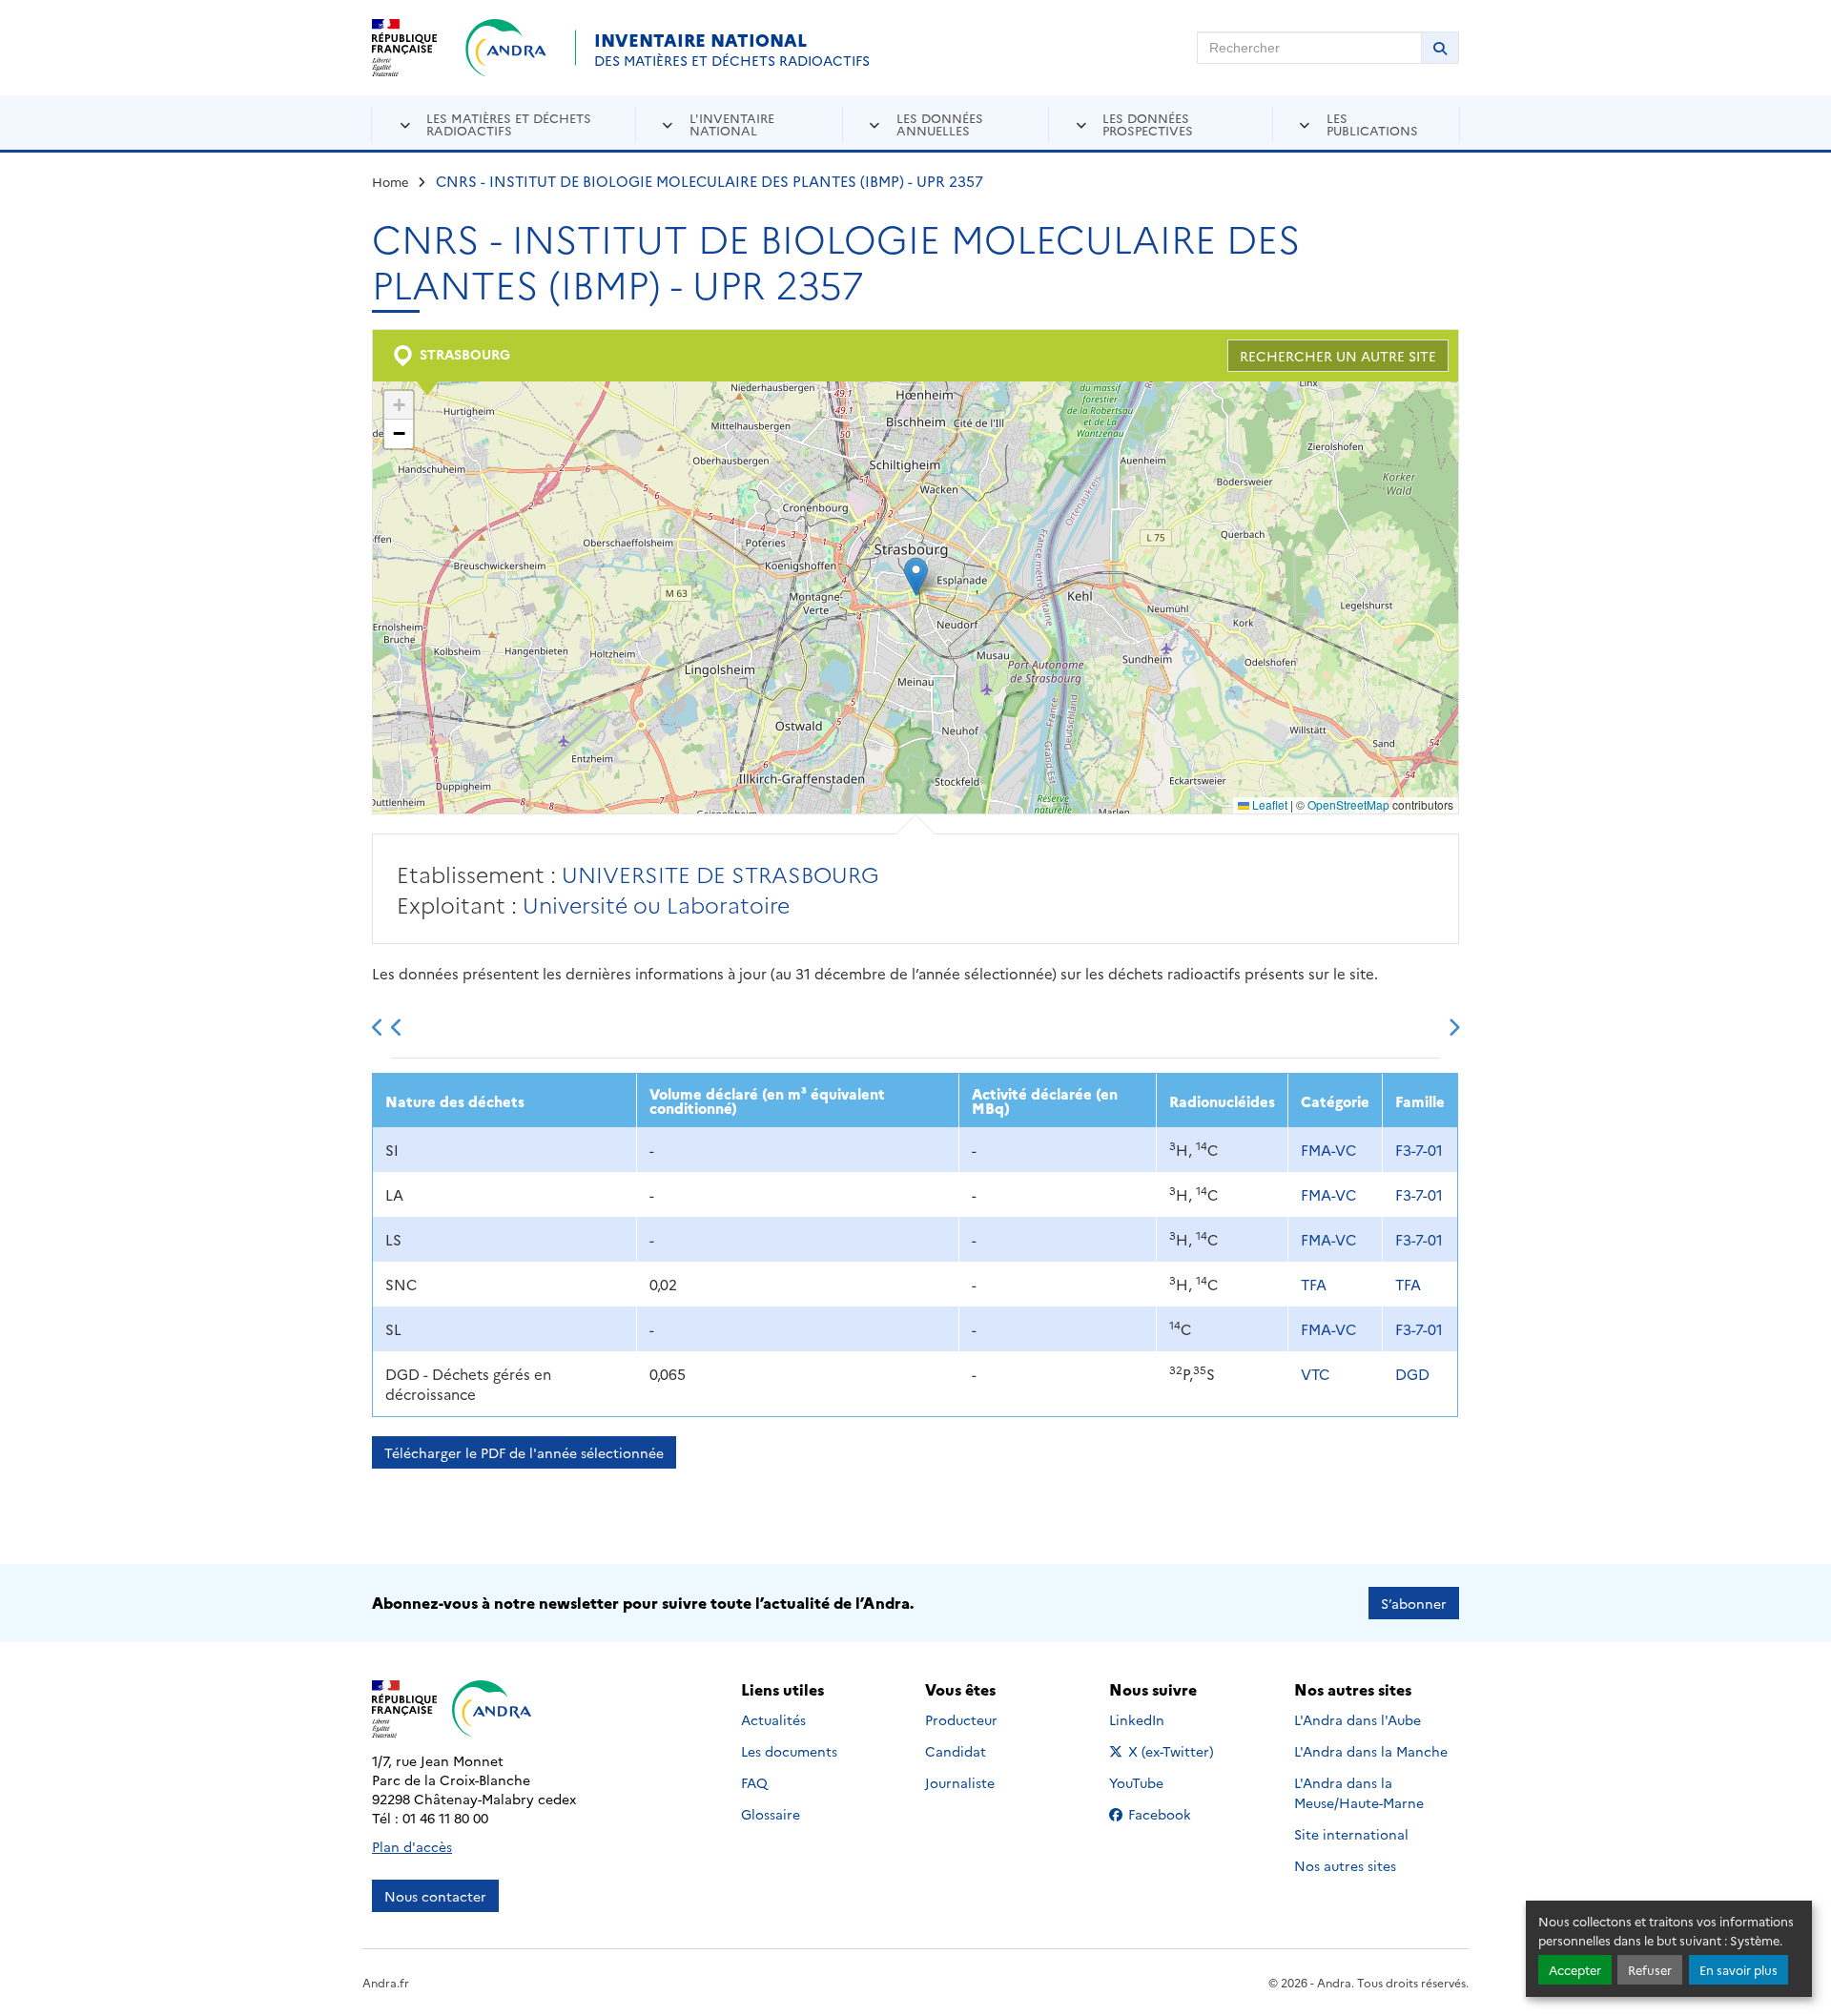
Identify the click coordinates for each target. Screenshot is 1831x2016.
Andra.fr (386, 1982)
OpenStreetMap (1348, 804)
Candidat (956, 1751)
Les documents (789, 1751)
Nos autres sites (1345, 1865)
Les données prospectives (1148, 123)
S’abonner (1414, 1603)
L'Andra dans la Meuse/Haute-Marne (1359, 1792)
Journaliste (960, 1782)
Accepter (1575, 1970)
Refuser (1650, 1970)
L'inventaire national (732, 123)
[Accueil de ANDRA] (506, 48)
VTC (1315, 1374)
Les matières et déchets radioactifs (509, 123)
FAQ (754, 1782)
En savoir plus (1738, 1970)
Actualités (773, 1719)
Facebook (1172, 1814)
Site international (1351, 1834)
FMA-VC (1328, 1150)
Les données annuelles (940, 123)
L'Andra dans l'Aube (1358, 1719)
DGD (1412, 1374)
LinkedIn (1157, 1719)
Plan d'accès (412, 1846)
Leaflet (1268, 804)
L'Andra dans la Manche (1371, 1751)
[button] (916, 576)
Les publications (1372, 123)
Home (391, 181)
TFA (1314, 1284)
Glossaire (771, 1814)
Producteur (961, 1719)
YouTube (1157, 1782)
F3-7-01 (1419, 1150)
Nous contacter (435, 1896)
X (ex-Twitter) (1172, 1751)
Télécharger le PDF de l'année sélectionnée (524, 1452)
